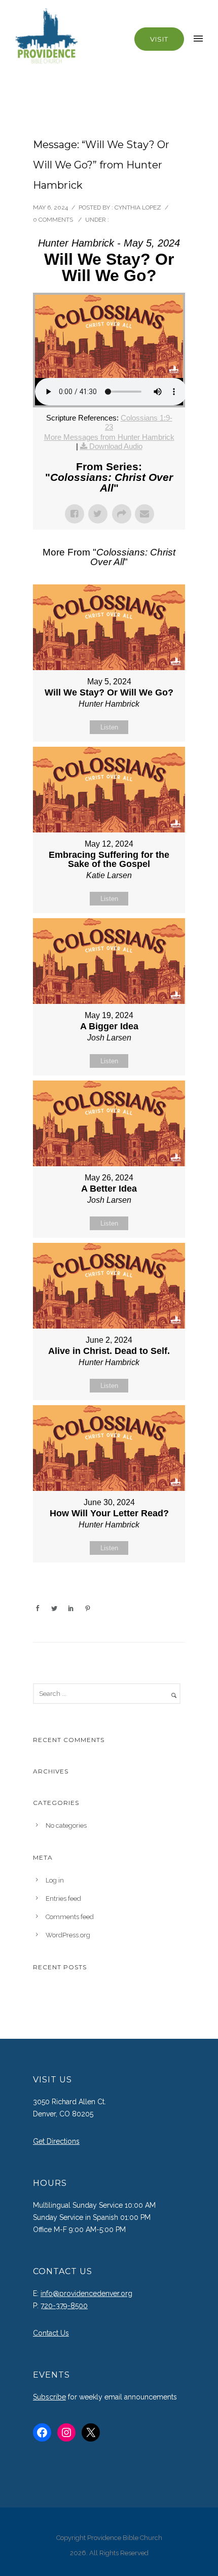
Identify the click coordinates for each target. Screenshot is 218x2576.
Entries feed (63, 1899)
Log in (55, 1880)
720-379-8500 (64, 2306)
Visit (159, 39)
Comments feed (70, 1917)
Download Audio (116, 446)
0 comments (53, 220)
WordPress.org (68, 1935)
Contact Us (51, 2333)
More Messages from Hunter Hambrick (109, 437)
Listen (109, 727)
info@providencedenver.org (86, 2293)
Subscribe (49, 2397)
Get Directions (56, 2141)
